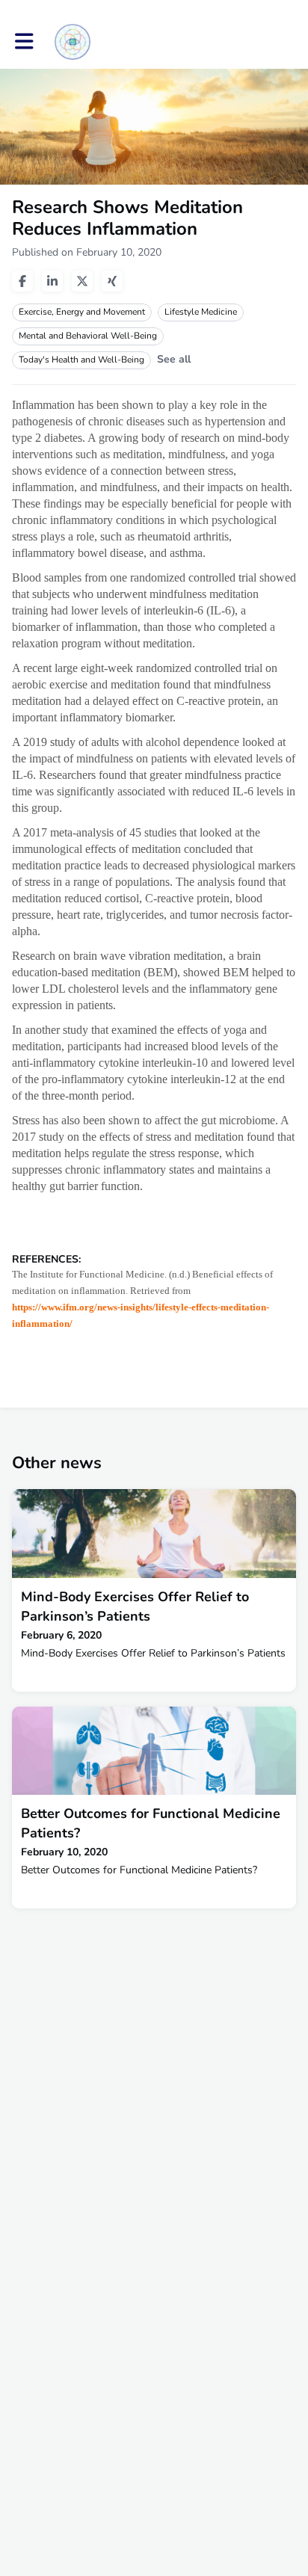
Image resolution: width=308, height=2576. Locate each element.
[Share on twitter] (82, 281)
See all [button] (174, 359)
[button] (24, 41)
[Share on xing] (112, 281)
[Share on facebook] (22, 281)
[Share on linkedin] (52, 281)
